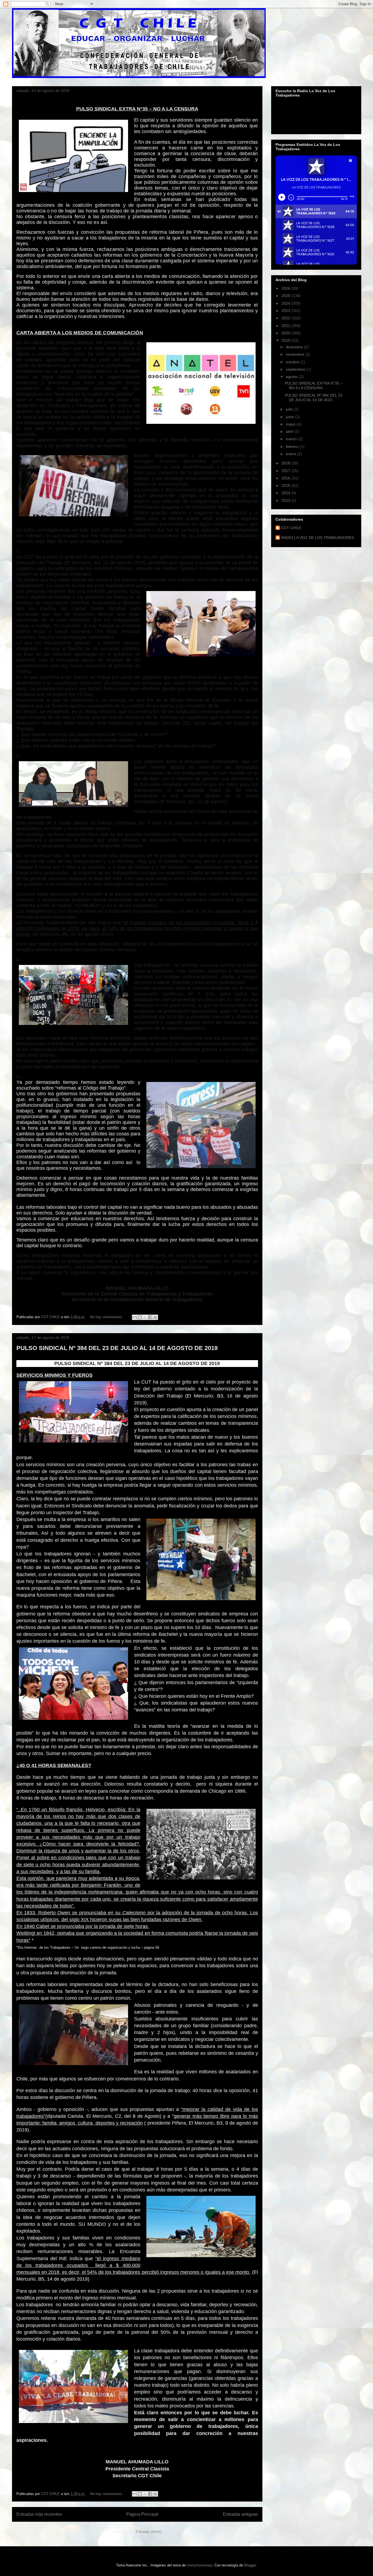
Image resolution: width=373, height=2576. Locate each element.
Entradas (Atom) (149, 2532)
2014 (286, 493)
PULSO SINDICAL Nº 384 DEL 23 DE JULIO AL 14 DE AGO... (314, 398)
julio (290, 409)
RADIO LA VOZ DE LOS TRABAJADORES (317, 538)
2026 (286, 288)
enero (291, 454)
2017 (286, 471)
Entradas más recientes (39, 2514)
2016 (286, 478)
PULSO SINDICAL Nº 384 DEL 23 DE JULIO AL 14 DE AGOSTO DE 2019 (117, 1348)
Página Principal (142, 2514)
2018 (286, 463)
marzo (292, 439)
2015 (286, 485)
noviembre (296, 354)
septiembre (296, 369)
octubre (293, 362)
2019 (286, 340)
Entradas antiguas (240, 2514)
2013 (286, 500)
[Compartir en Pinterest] (155, 1317)
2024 (286, 303)
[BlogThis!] (140, 1317)
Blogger (250, 2565)
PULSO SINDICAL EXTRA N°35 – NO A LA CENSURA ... (314, 386)
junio (291, 417)
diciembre (295, 347)
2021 (286, 326)
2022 (286, 318)
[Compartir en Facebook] (150, 1317)
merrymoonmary (199, 2565)
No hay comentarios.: (108, 1317)
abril (290, 431)
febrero (293, 446)
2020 (286, 333)
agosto (292, 377)
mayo (291, 424)
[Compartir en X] (145, 1317)
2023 (286, 311)
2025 (286, 296)
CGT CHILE (291, 528)
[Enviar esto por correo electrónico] (135, 1317)
